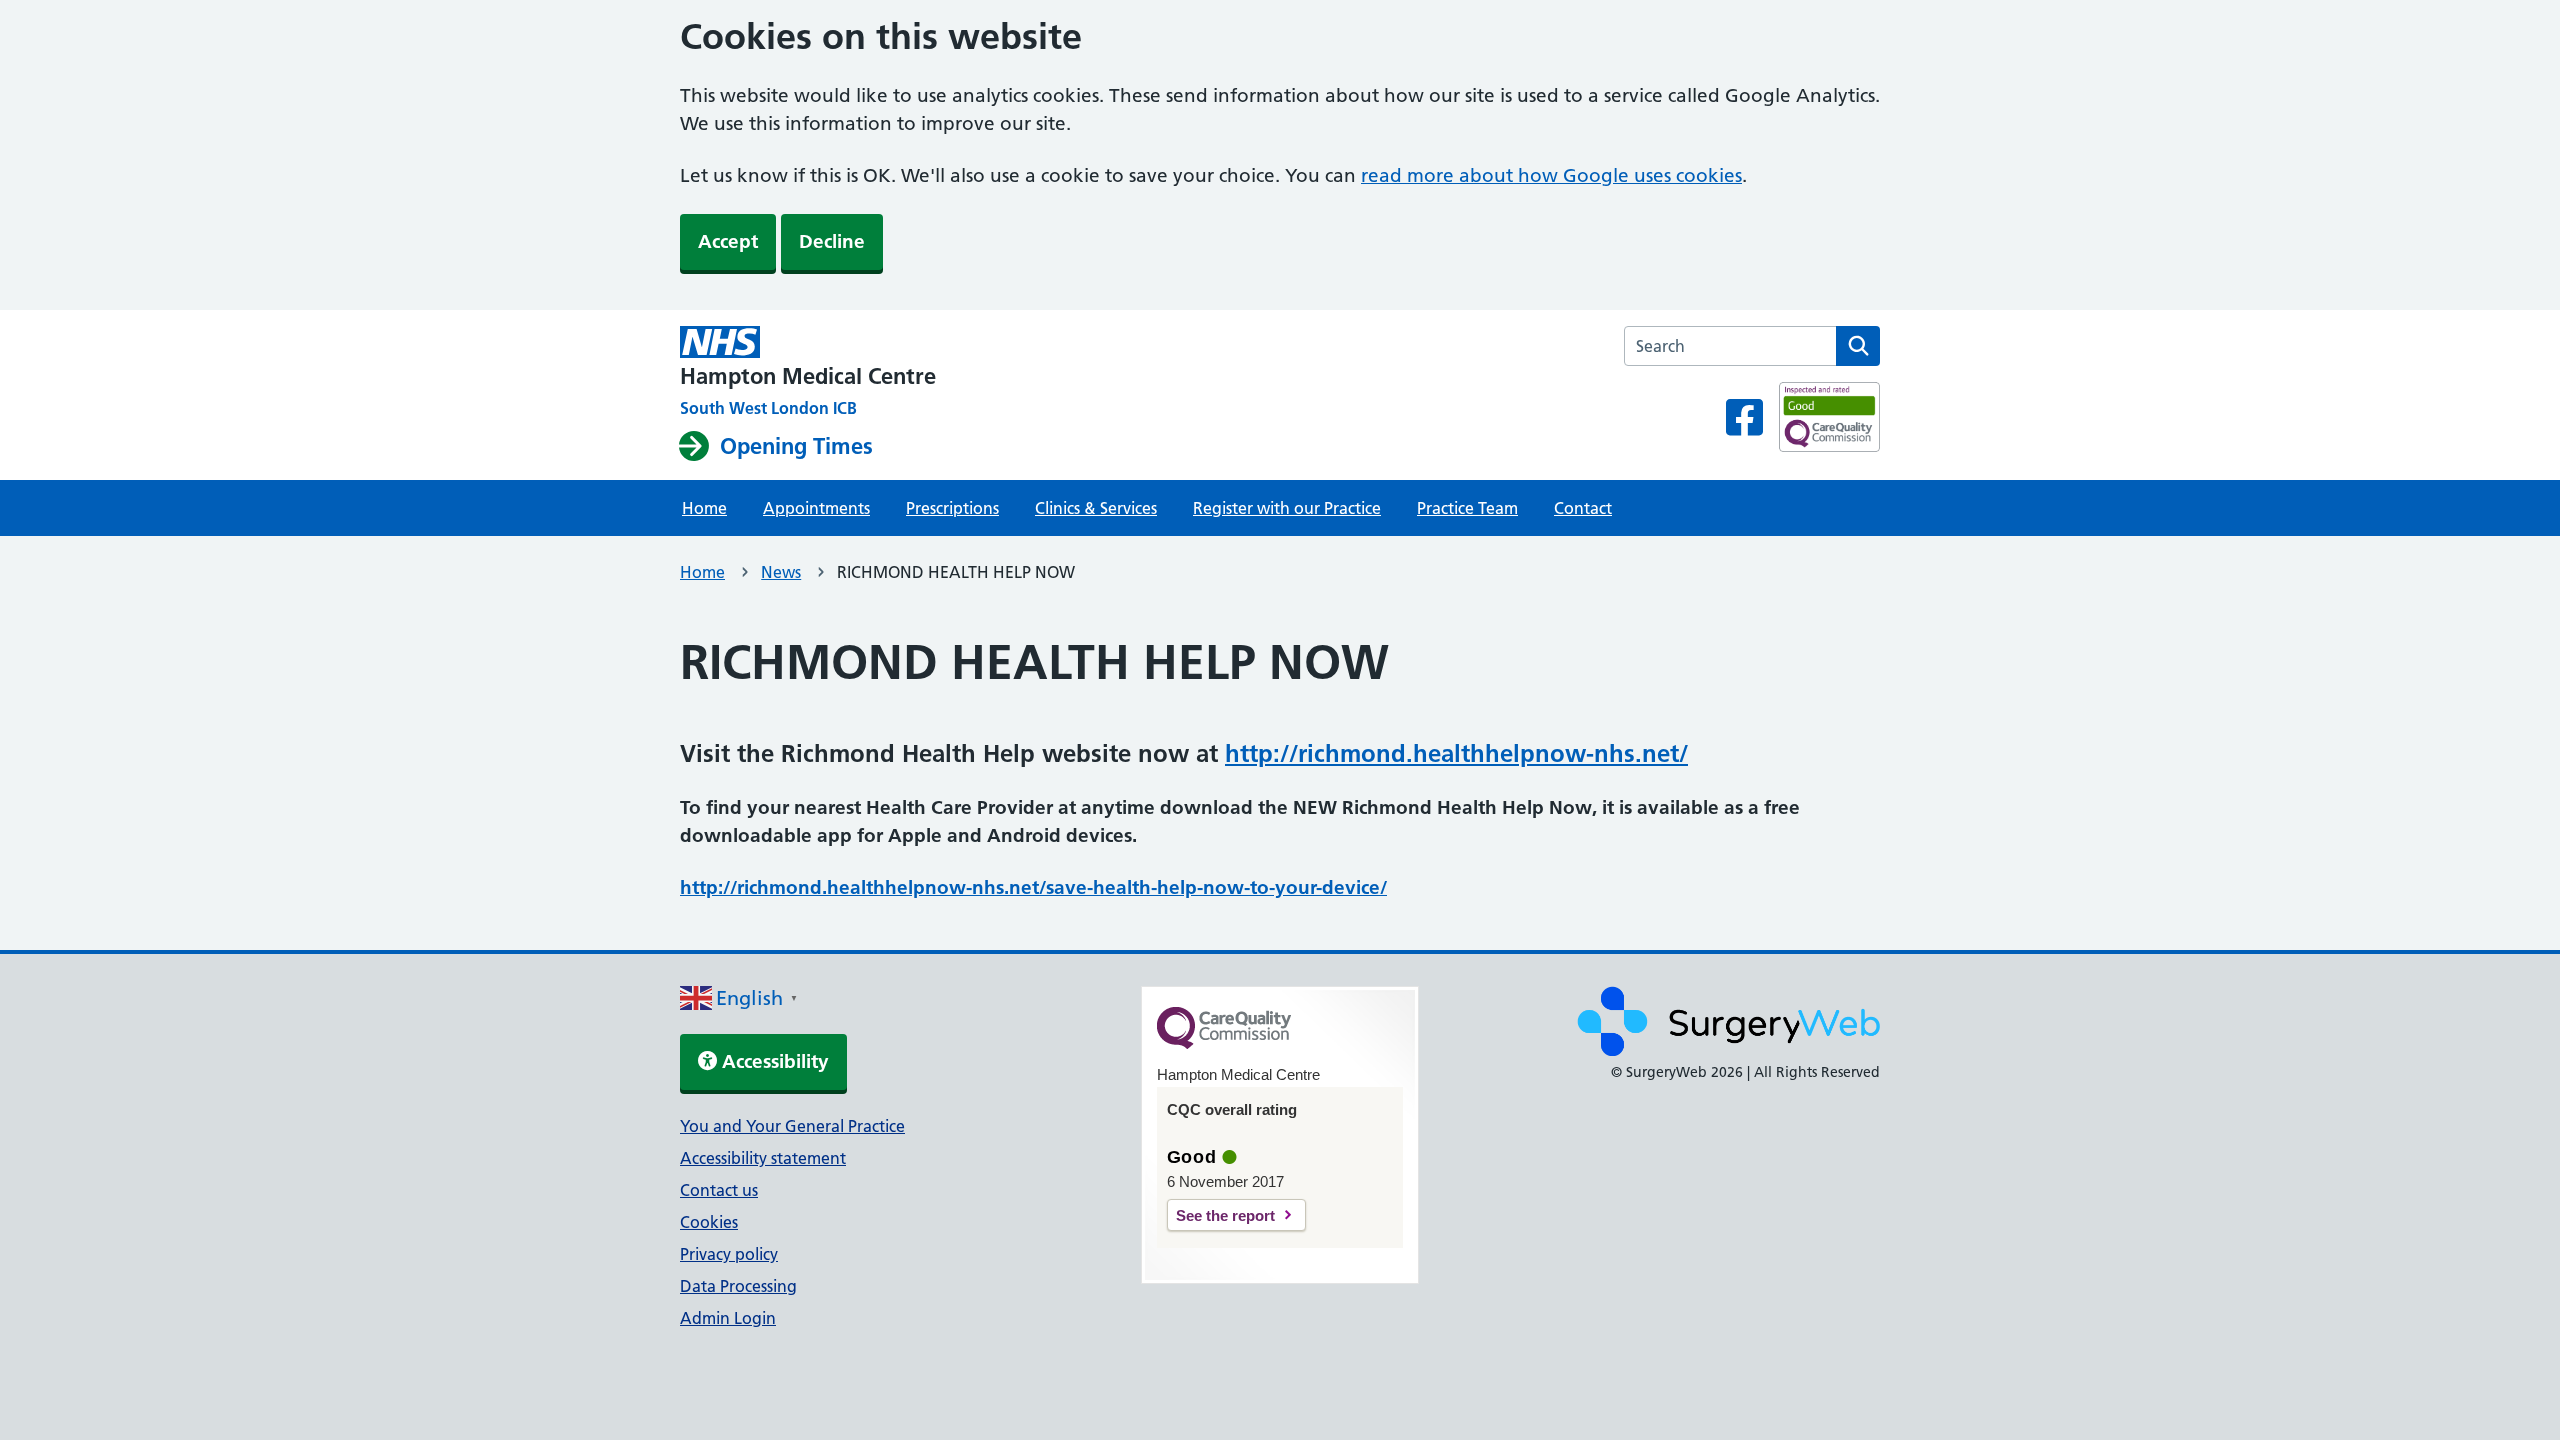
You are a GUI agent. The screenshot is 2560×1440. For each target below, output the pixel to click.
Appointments (816, 508)
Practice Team (1467, 508)
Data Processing (738, 1286)
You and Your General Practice (792, 1126)
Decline (832, 241)
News (781, 572)
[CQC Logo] (1224, 1044)
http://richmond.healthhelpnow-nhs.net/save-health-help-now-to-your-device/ (1033, 887)
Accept (728, 241)
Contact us (719, 1190)
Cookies (709, 1222)
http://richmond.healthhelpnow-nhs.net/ (1456, 753)
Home (704, 508)
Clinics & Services (1096, 508)
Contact (1583, 508)
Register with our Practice (1287, 508)
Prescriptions (952, 508)
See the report (1225, 1215)
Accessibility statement (763, 1158)
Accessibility (773, 1061)
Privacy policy (729, 1254)
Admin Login (728, 1318)
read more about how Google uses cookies (1551, 175)
